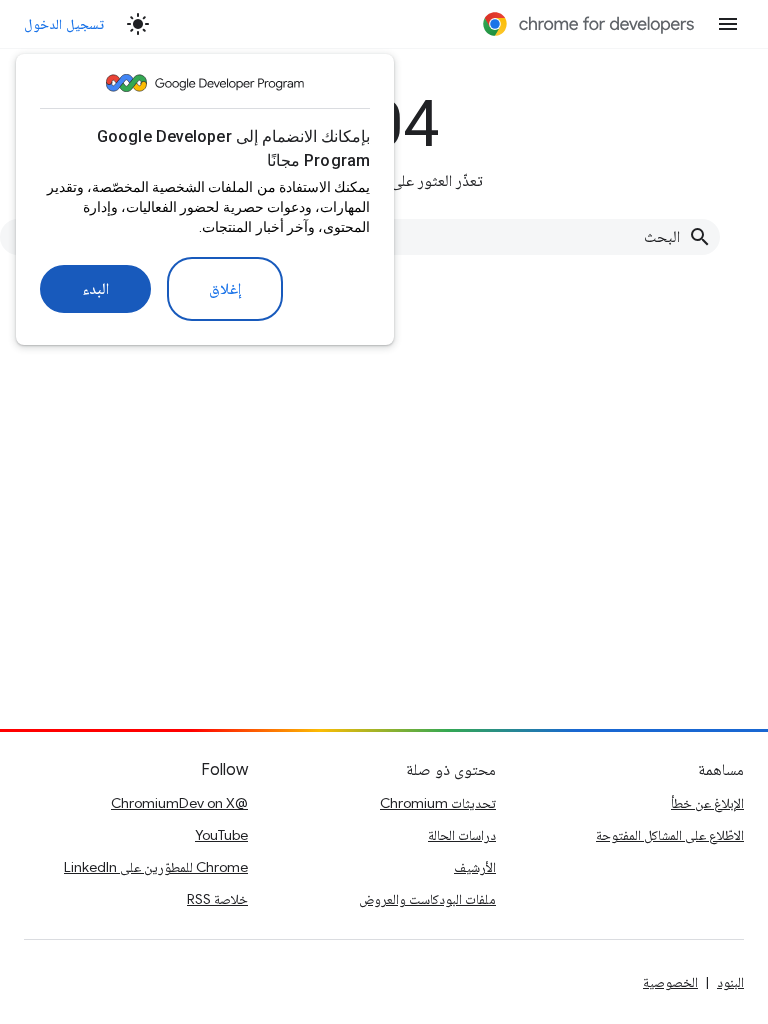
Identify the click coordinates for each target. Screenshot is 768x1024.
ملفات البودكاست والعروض (427, 899)
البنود (730, 982)
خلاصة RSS (217, 899)
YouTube (221, 835)
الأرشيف (475, 867)
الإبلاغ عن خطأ (707, 803)
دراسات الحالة (462, 835)
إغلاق (225, 289)
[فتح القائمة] (728, 24)
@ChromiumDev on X (179, 803)
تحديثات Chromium (438, 803)
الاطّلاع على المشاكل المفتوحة (670, 835)
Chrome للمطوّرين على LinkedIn (156, 867)
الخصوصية (670, 982)
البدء (95, 289)
